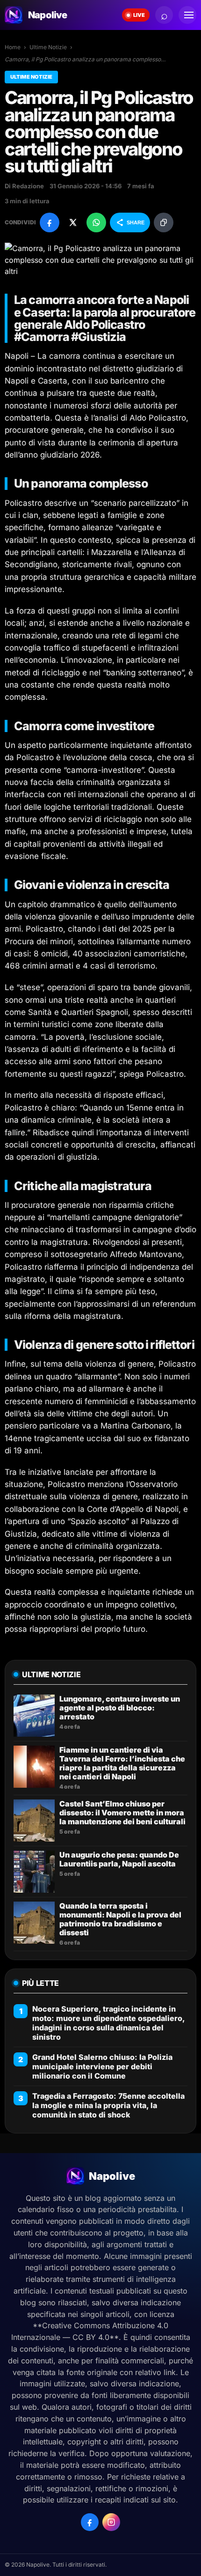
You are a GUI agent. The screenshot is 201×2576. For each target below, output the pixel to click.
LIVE (139, 15)
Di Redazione (24, 186)
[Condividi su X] (73, 222)
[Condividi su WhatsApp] (96, 222)
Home (13, 47)
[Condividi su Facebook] (50, 222)
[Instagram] (111, 2522)
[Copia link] (164, 222)
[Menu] (187, 15)
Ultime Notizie (48, 47)
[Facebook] (90, 2522)
